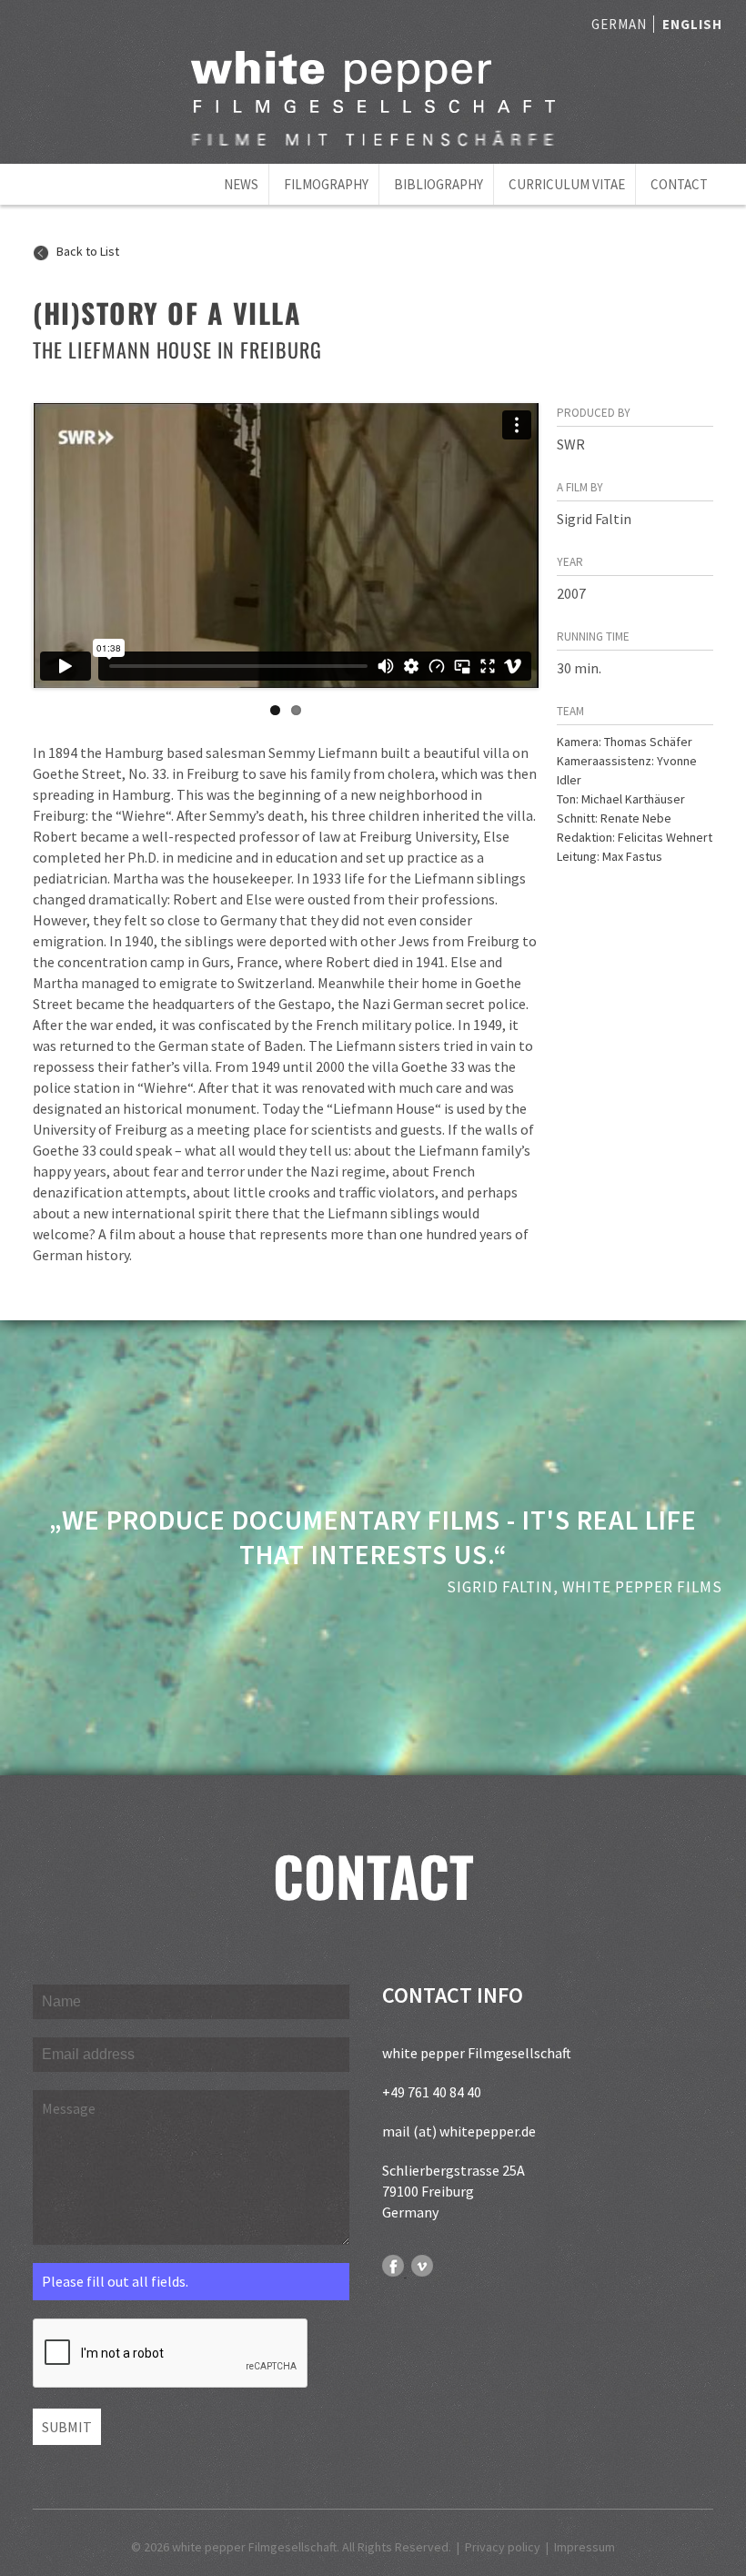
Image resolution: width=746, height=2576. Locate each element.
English (692, 24)
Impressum (585, 2547)
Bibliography (439, 184)
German (619, 24)
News (241, 184)
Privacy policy (503, 2547)
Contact (679, 184)
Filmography (326, 184)
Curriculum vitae (567, 184)
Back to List (86, 251)
